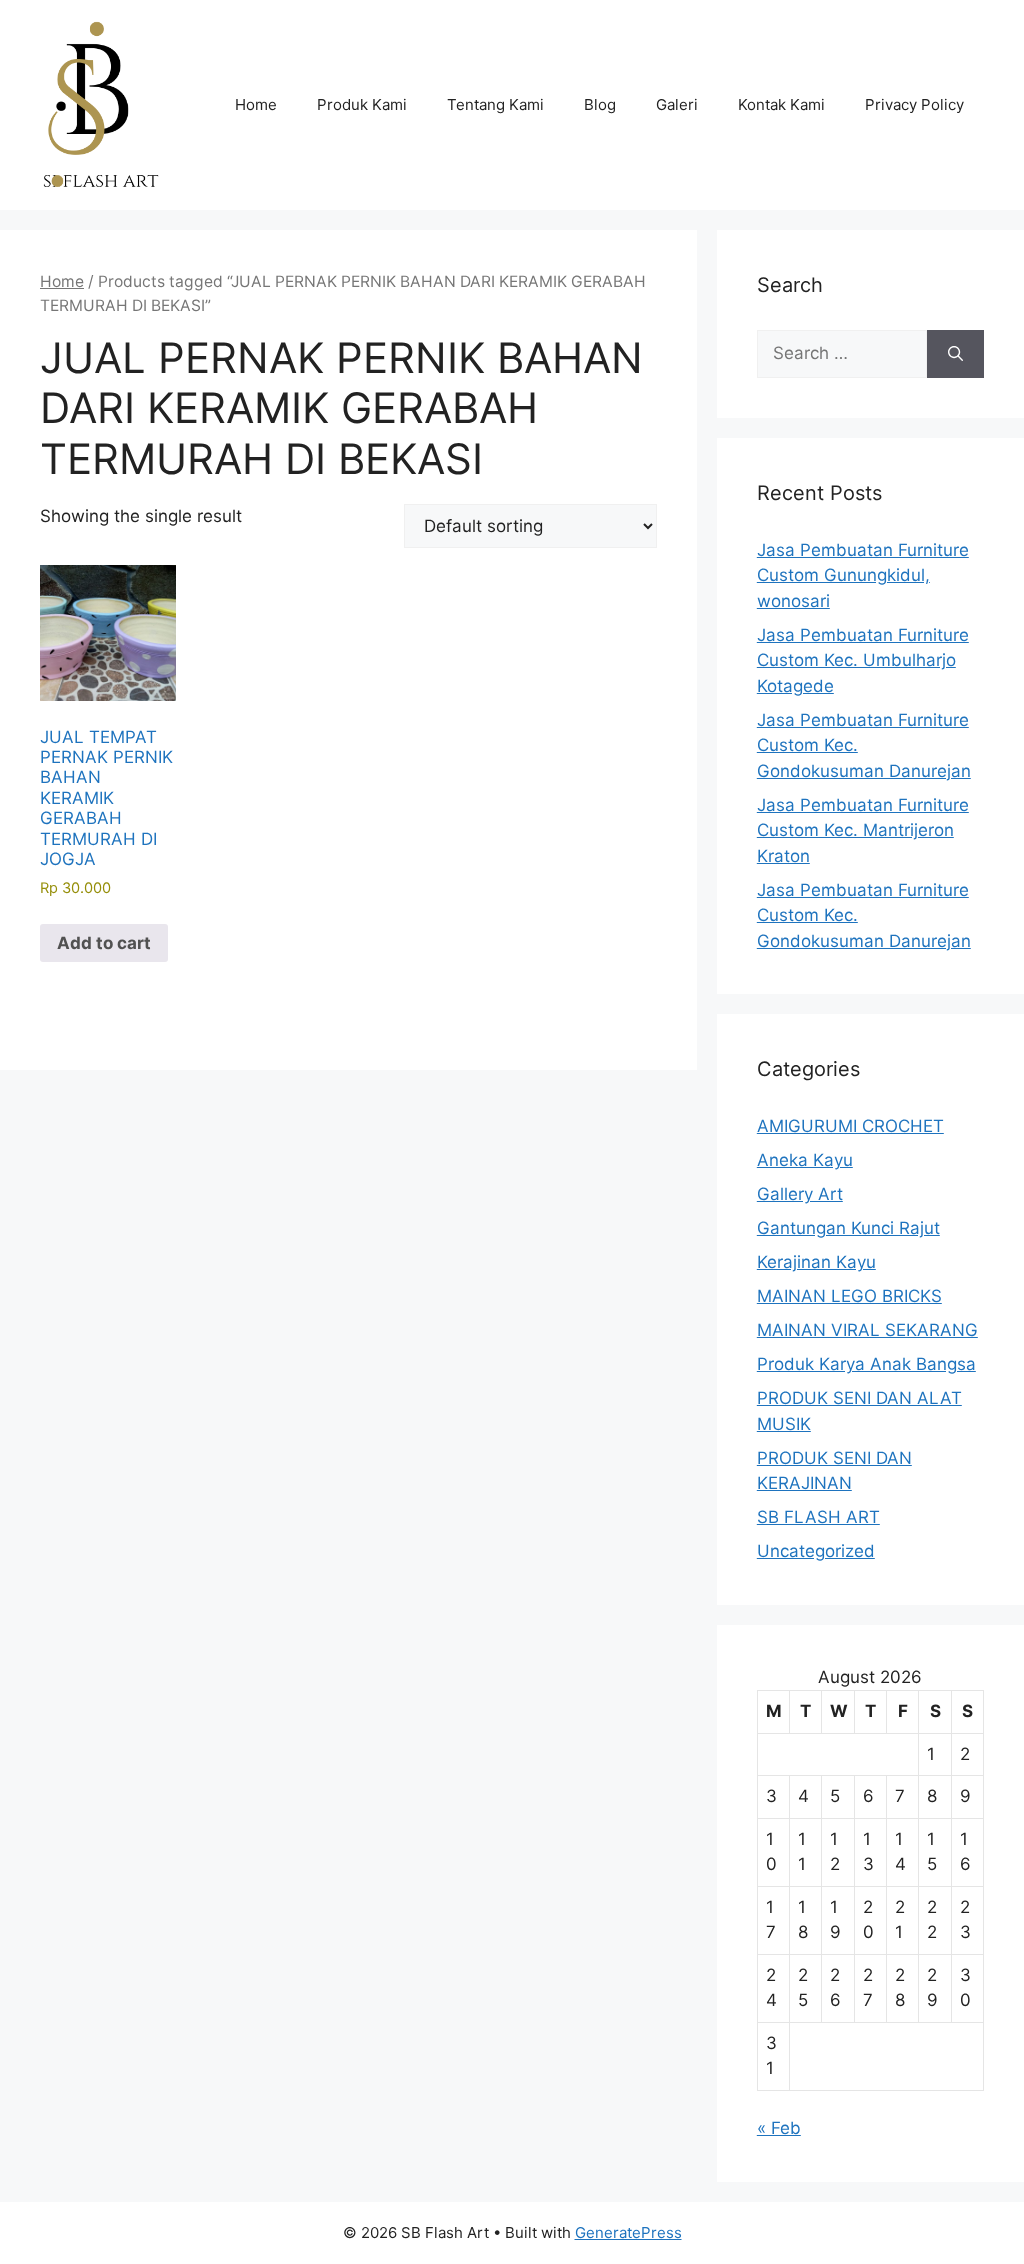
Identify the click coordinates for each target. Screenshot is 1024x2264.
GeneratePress (628, 2232)
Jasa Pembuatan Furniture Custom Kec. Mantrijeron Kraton (863, 830)
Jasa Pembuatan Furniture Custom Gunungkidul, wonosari (863, 575)
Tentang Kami (495, 104)
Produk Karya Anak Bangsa (866, 1364)
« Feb (779, 2128)
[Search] (955, 354)
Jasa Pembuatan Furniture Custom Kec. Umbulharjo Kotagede (863, 660)
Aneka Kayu (805, 1160)
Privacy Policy (914, 104)
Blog (600, 104)
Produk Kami (362, 104)
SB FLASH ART (818, 1517)
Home (256, 104)
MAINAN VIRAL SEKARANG (867, 1330)
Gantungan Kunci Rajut (848, 1228)
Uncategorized (816, 1551)
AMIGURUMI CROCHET (850, 1126)
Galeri (677, 104)
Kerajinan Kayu (816, 1262)
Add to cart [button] (104, 943)
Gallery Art (800, 1194)
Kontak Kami (781, 104)
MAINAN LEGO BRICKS (849, 1296)
